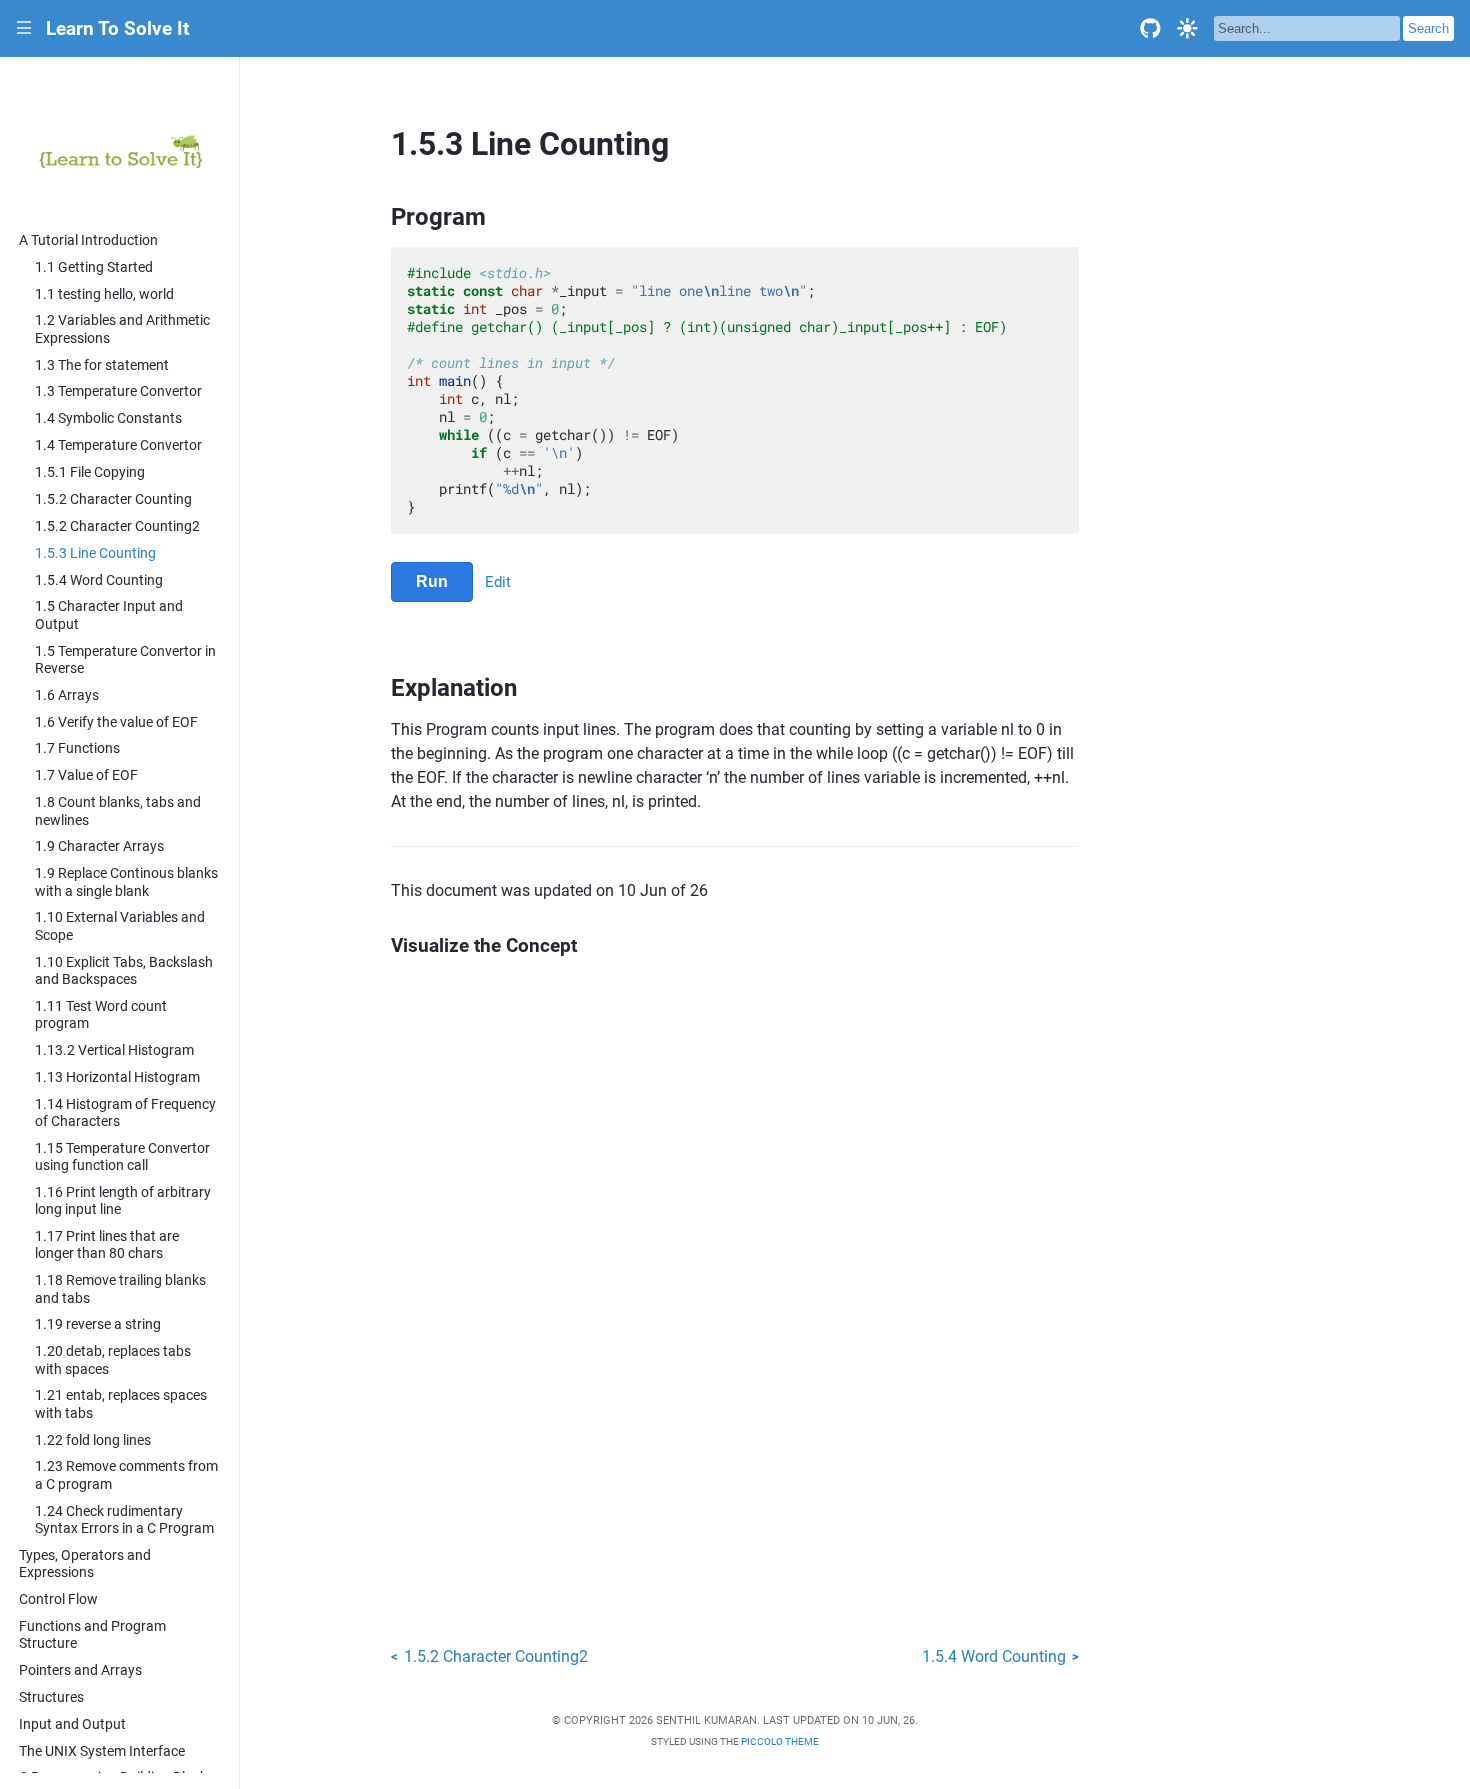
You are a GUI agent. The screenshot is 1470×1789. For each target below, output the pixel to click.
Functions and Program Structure (92, 1635)
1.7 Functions (77, 748)
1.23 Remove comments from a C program (126, 1475)
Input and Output (72, 1724)
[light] (1187, 28)
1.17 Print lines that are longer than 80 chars (107, 1245)
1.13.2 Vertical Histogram (114, 1050)
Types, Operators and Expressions (85, 1564)
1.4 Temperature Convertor (118, 445)
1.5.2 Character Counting (113, 499)
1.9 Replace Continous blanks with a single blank (126, 882)
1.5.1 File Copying (90, 472)
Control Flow (58, 1599)
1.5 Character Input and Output (109, 615)
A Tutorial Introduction (88, 240)
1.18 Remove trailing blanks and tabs (120, 1289)
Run (432, 581)
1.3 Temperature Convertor (118, 391)
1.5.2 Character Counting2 (117, 526)
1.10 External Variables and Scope (120, 926)
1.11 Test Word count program (101, 1015)
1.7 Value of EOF (86, 775)
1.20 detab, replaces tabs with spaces (113, 1360)
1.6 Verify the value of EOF (116, 722)
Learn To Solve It (117, 28)
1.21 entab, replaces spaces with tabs (121, 1404)
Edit (498, 582)
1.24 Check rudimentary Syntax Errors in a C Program (124, 1520)
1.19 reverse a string (98, 1324)
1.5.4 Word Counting (99, 580)
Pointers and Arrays (80, 1670)
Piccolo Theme (780, 1741)
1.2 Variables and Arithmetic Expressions (122, 329)
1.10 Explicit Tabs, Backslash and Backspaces (124, 971)
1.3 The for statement (102, 365)
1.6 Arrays (67, 695)
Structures (51, 1697)
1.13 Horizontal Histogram (117, 1077)
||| (24, 28)
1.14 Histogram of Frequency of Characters (125, 1113)
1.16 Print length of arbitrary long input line (123, 1201)
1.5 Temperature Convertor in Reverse (125, 660)
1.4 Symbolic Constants (108, 418)
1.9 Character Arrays (99, 846)
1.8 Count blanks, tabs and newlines (118, 811)
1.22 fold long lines (93, 1440)
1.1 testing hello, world (104, 294)
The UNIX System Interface (102, 1751)
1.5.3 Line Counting (95, 553)
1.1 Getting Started (94, 267)
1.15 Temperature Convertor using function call (122, 1157)
